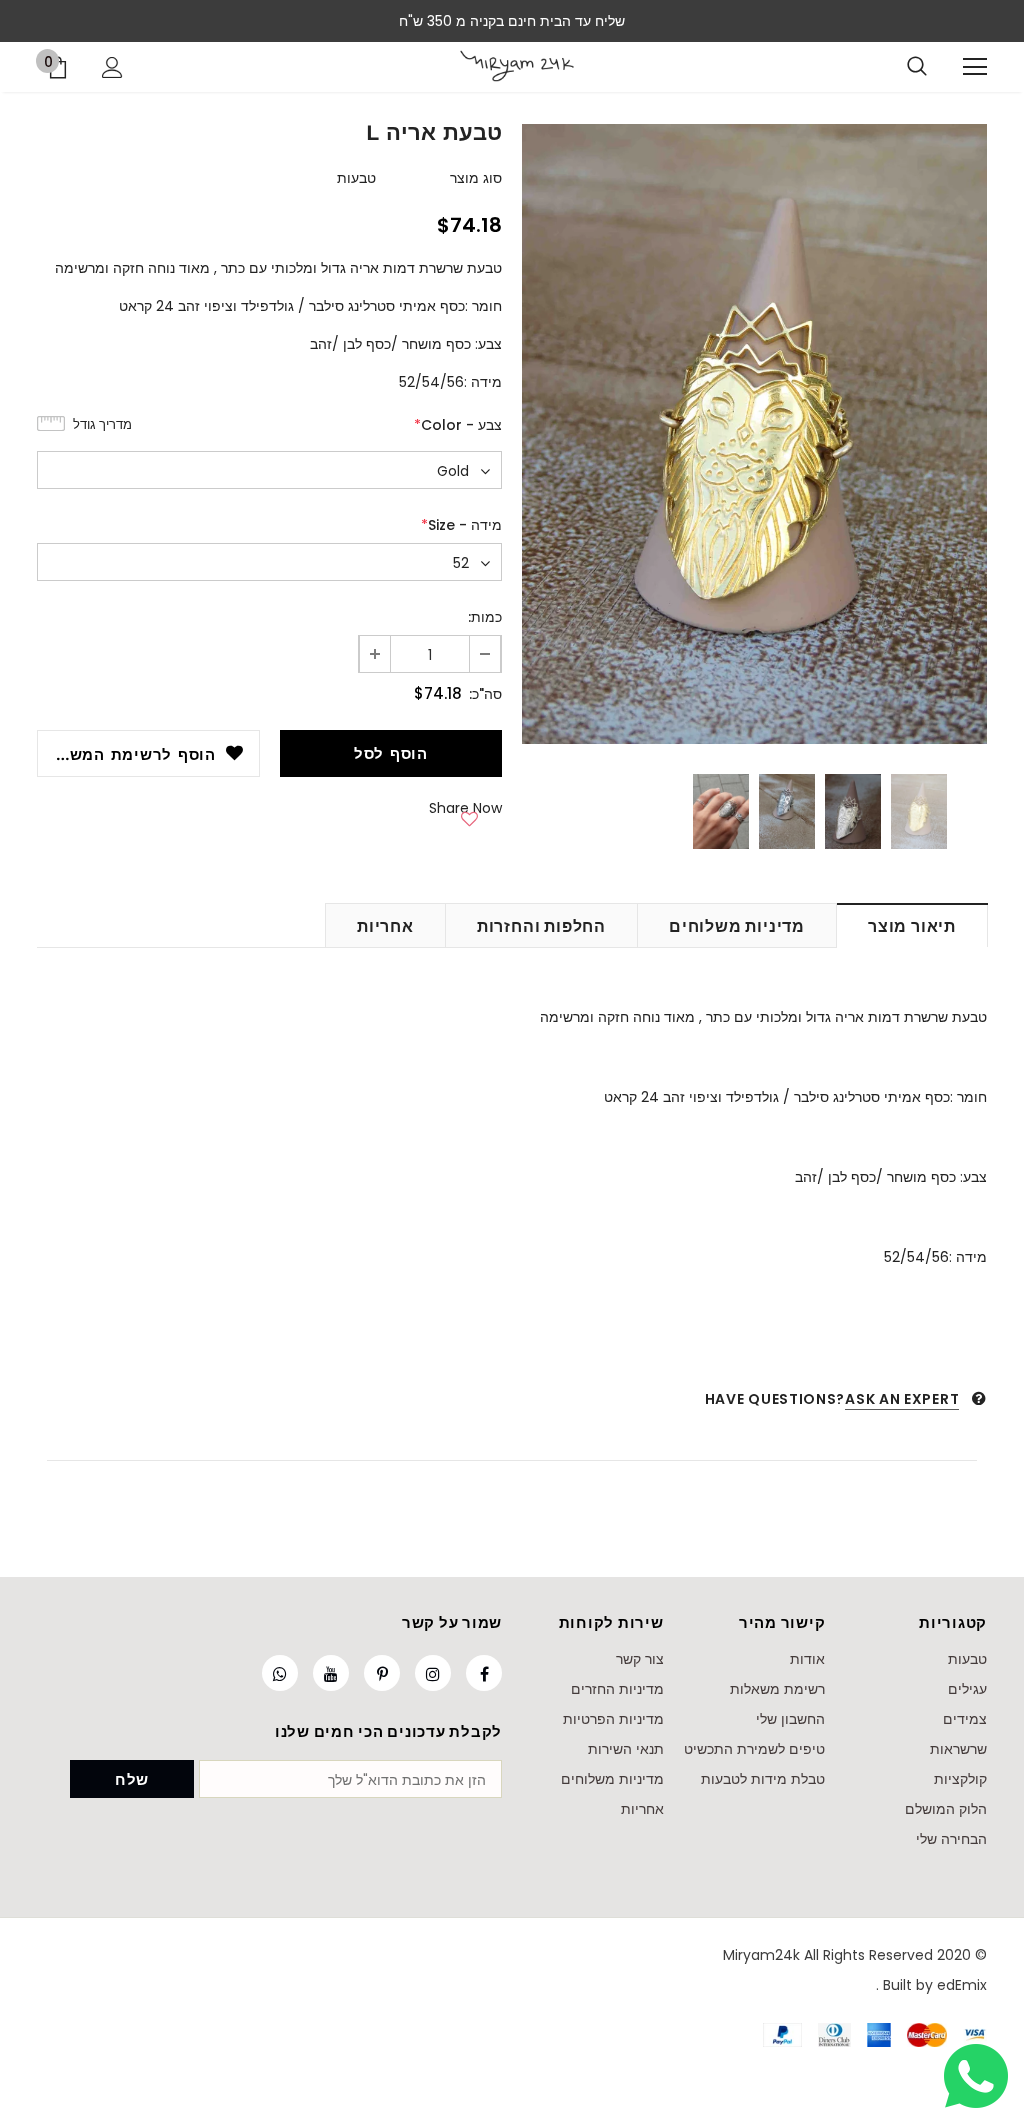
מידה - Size (461, 525)
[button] (470, 816)
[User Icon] (112, 67)
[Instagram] (433, 1673)
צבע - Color (458, 425)
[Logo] (516, 66)
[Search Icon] (917, 67)
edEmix (962, 1985)
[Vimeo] (280, 1673)
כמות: (485, 617)
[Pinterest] (382, 1673)
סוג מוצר (476, 178)
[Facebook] (484, 1673)
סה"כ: (485, 694)
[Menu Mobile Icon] (975, 67)
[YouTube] (331, 1673)
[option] (754, 434)
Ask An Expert (902, 1399)
